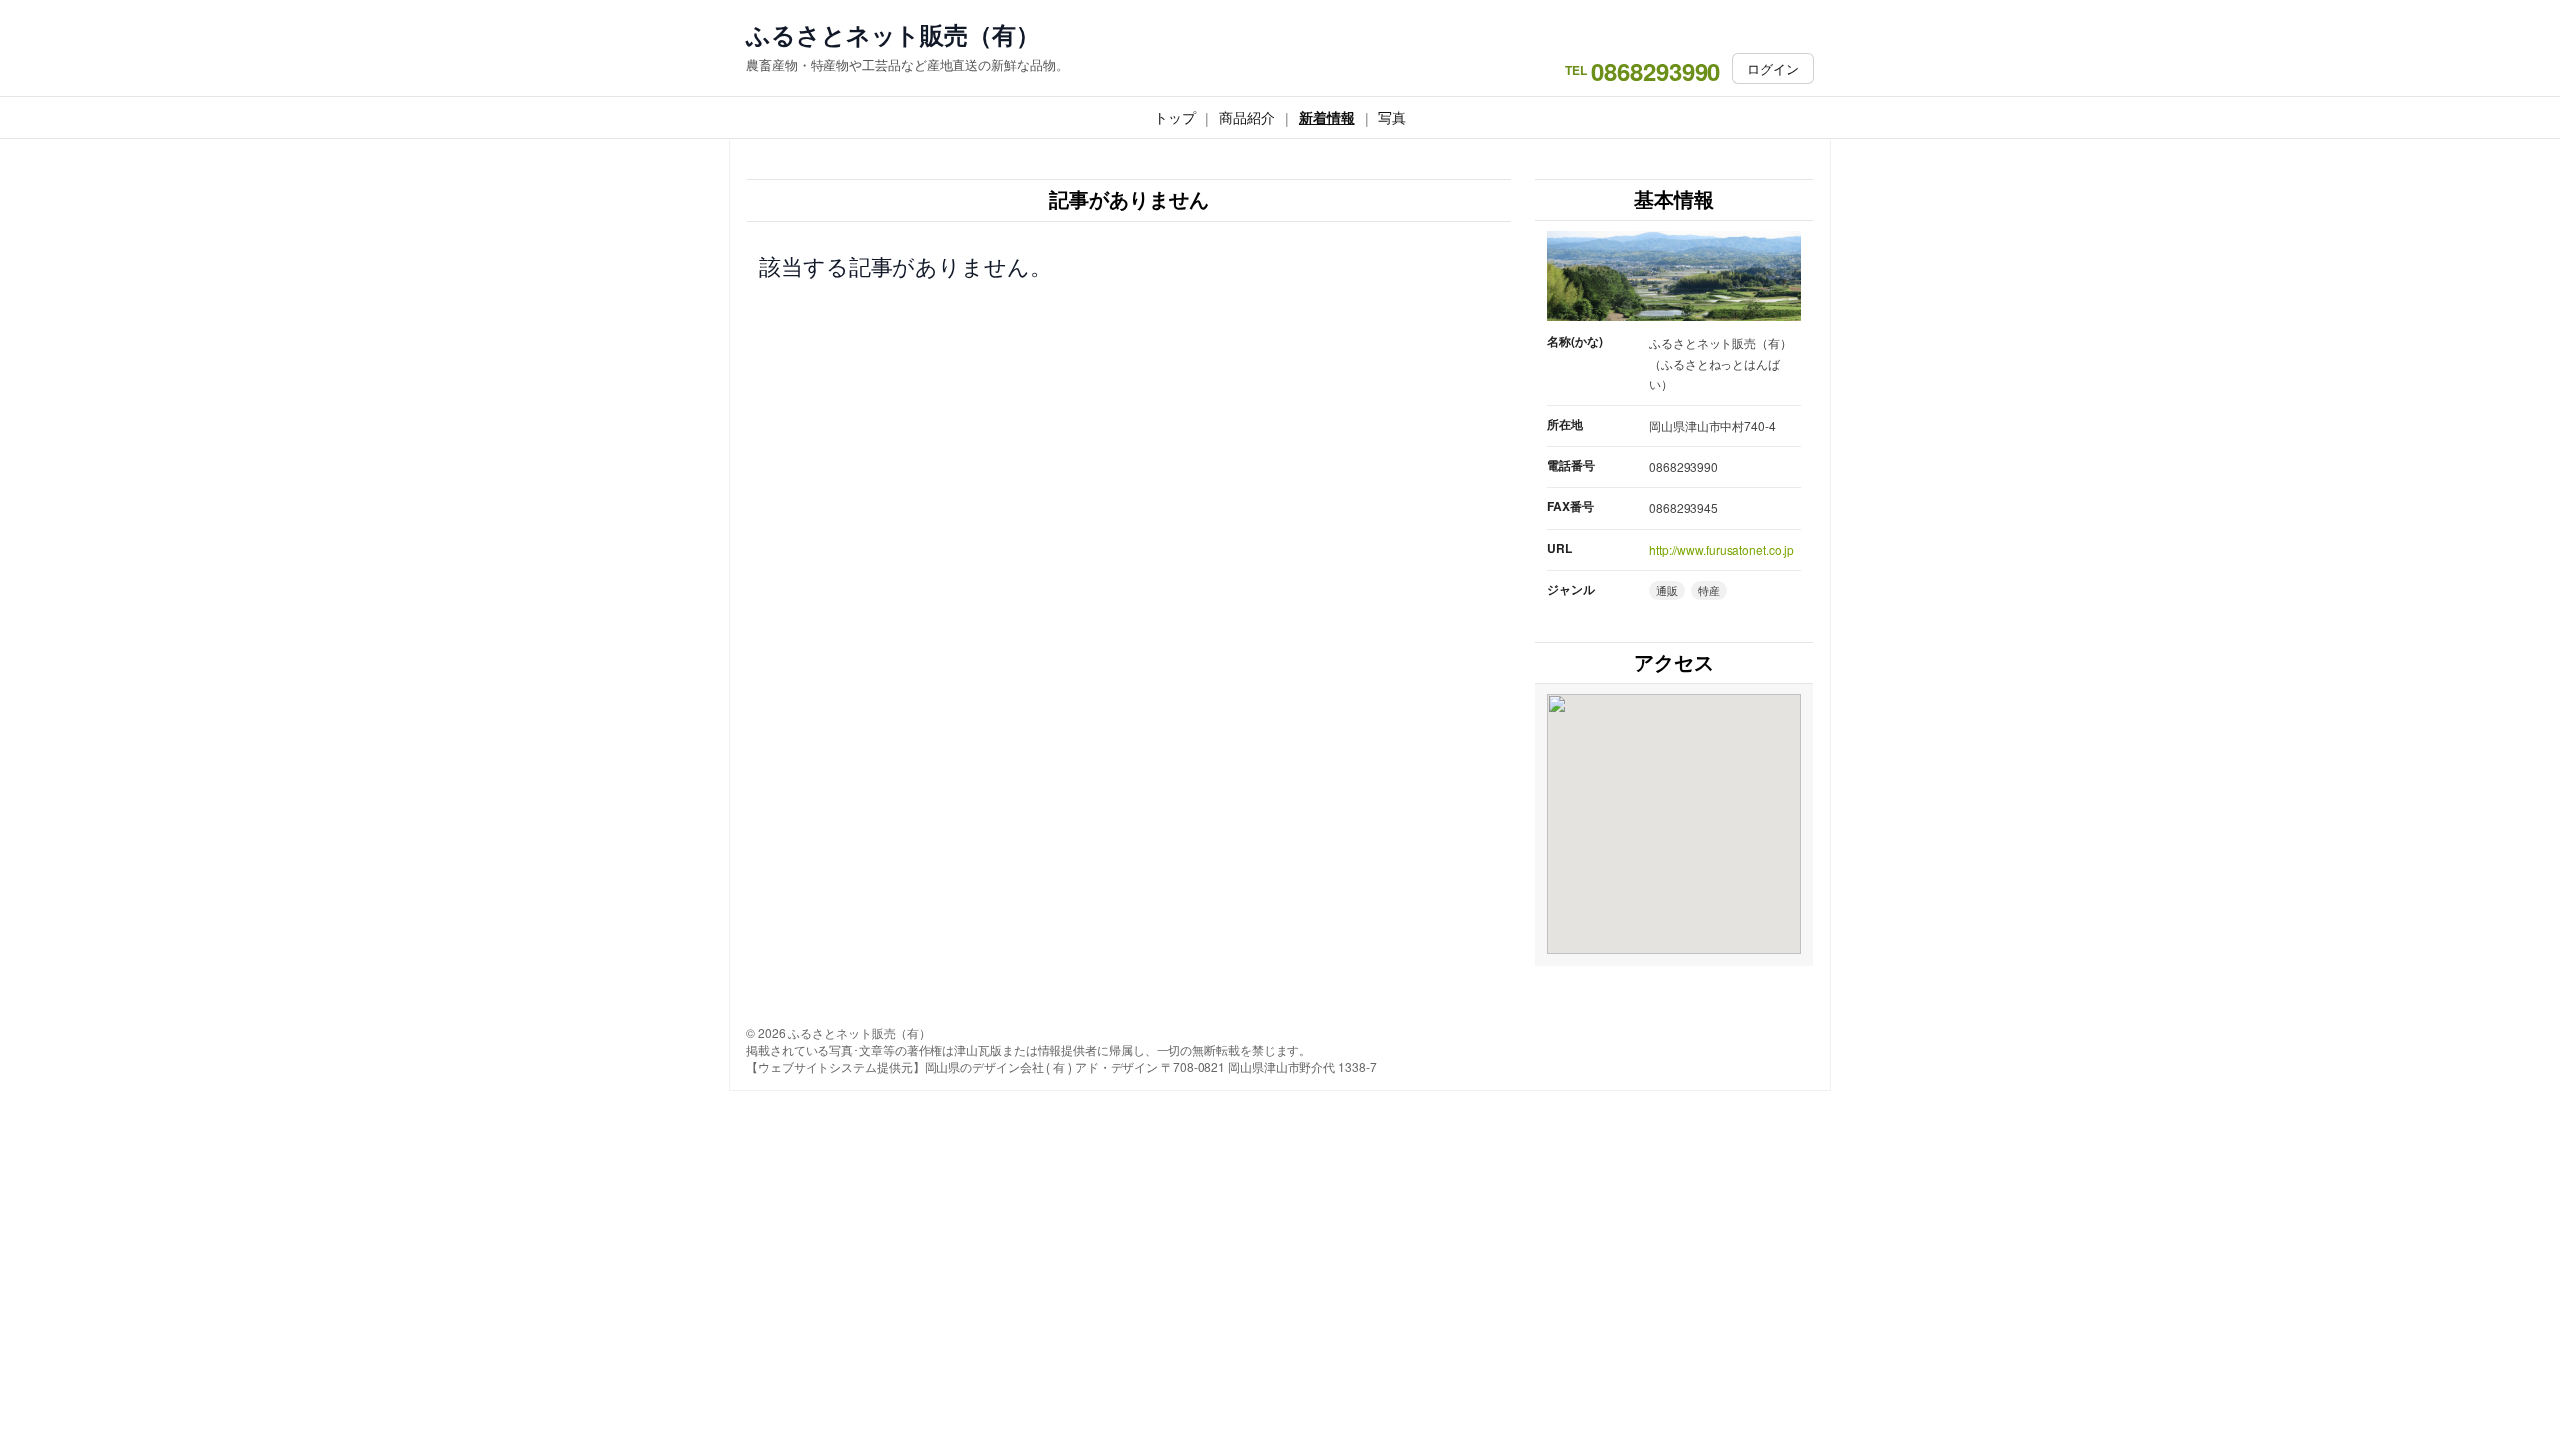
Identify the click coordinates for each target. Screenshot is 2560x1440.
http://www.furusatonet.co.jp (1721, 549)
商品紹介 (1247, 117)
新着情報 (1327, 117)
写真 (1392, 117)
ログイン (1773, 68)
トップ (1175, 117)
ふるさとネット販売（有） (893, 34)
